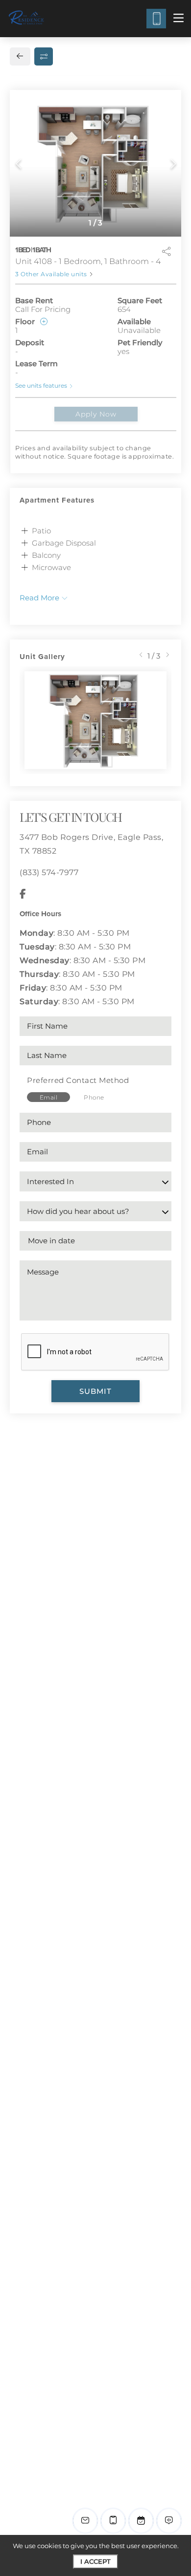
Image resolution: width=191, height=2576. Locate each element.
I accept (95, 2561)
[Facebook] (23, 894)
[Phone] (156, 19)
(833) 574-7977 (49, 872)
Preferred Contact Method (78, 1080)
